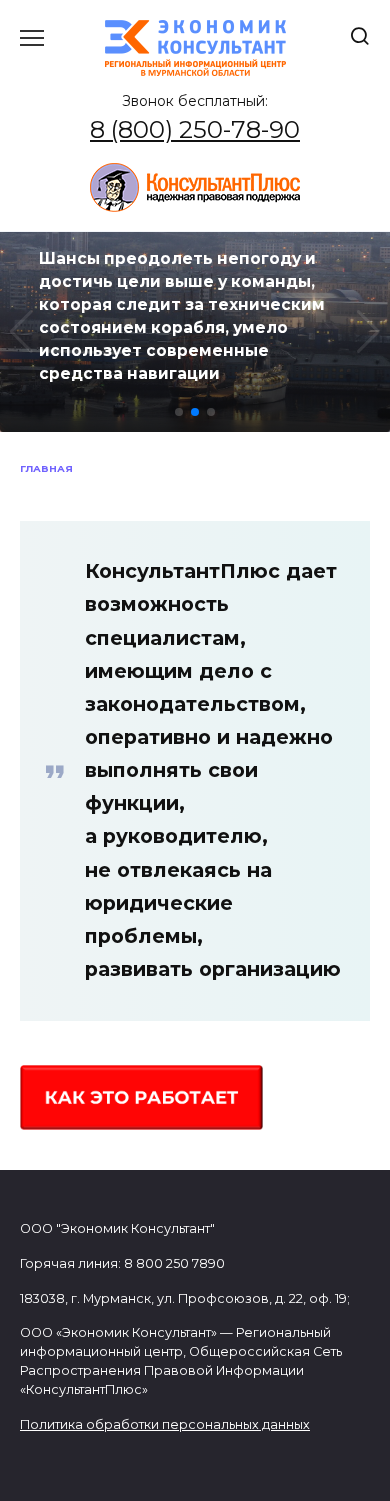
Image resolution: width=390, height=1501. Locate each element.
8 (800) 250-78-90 (195, 129)
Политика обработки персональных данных (165, 1424)
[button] (179, 412)
